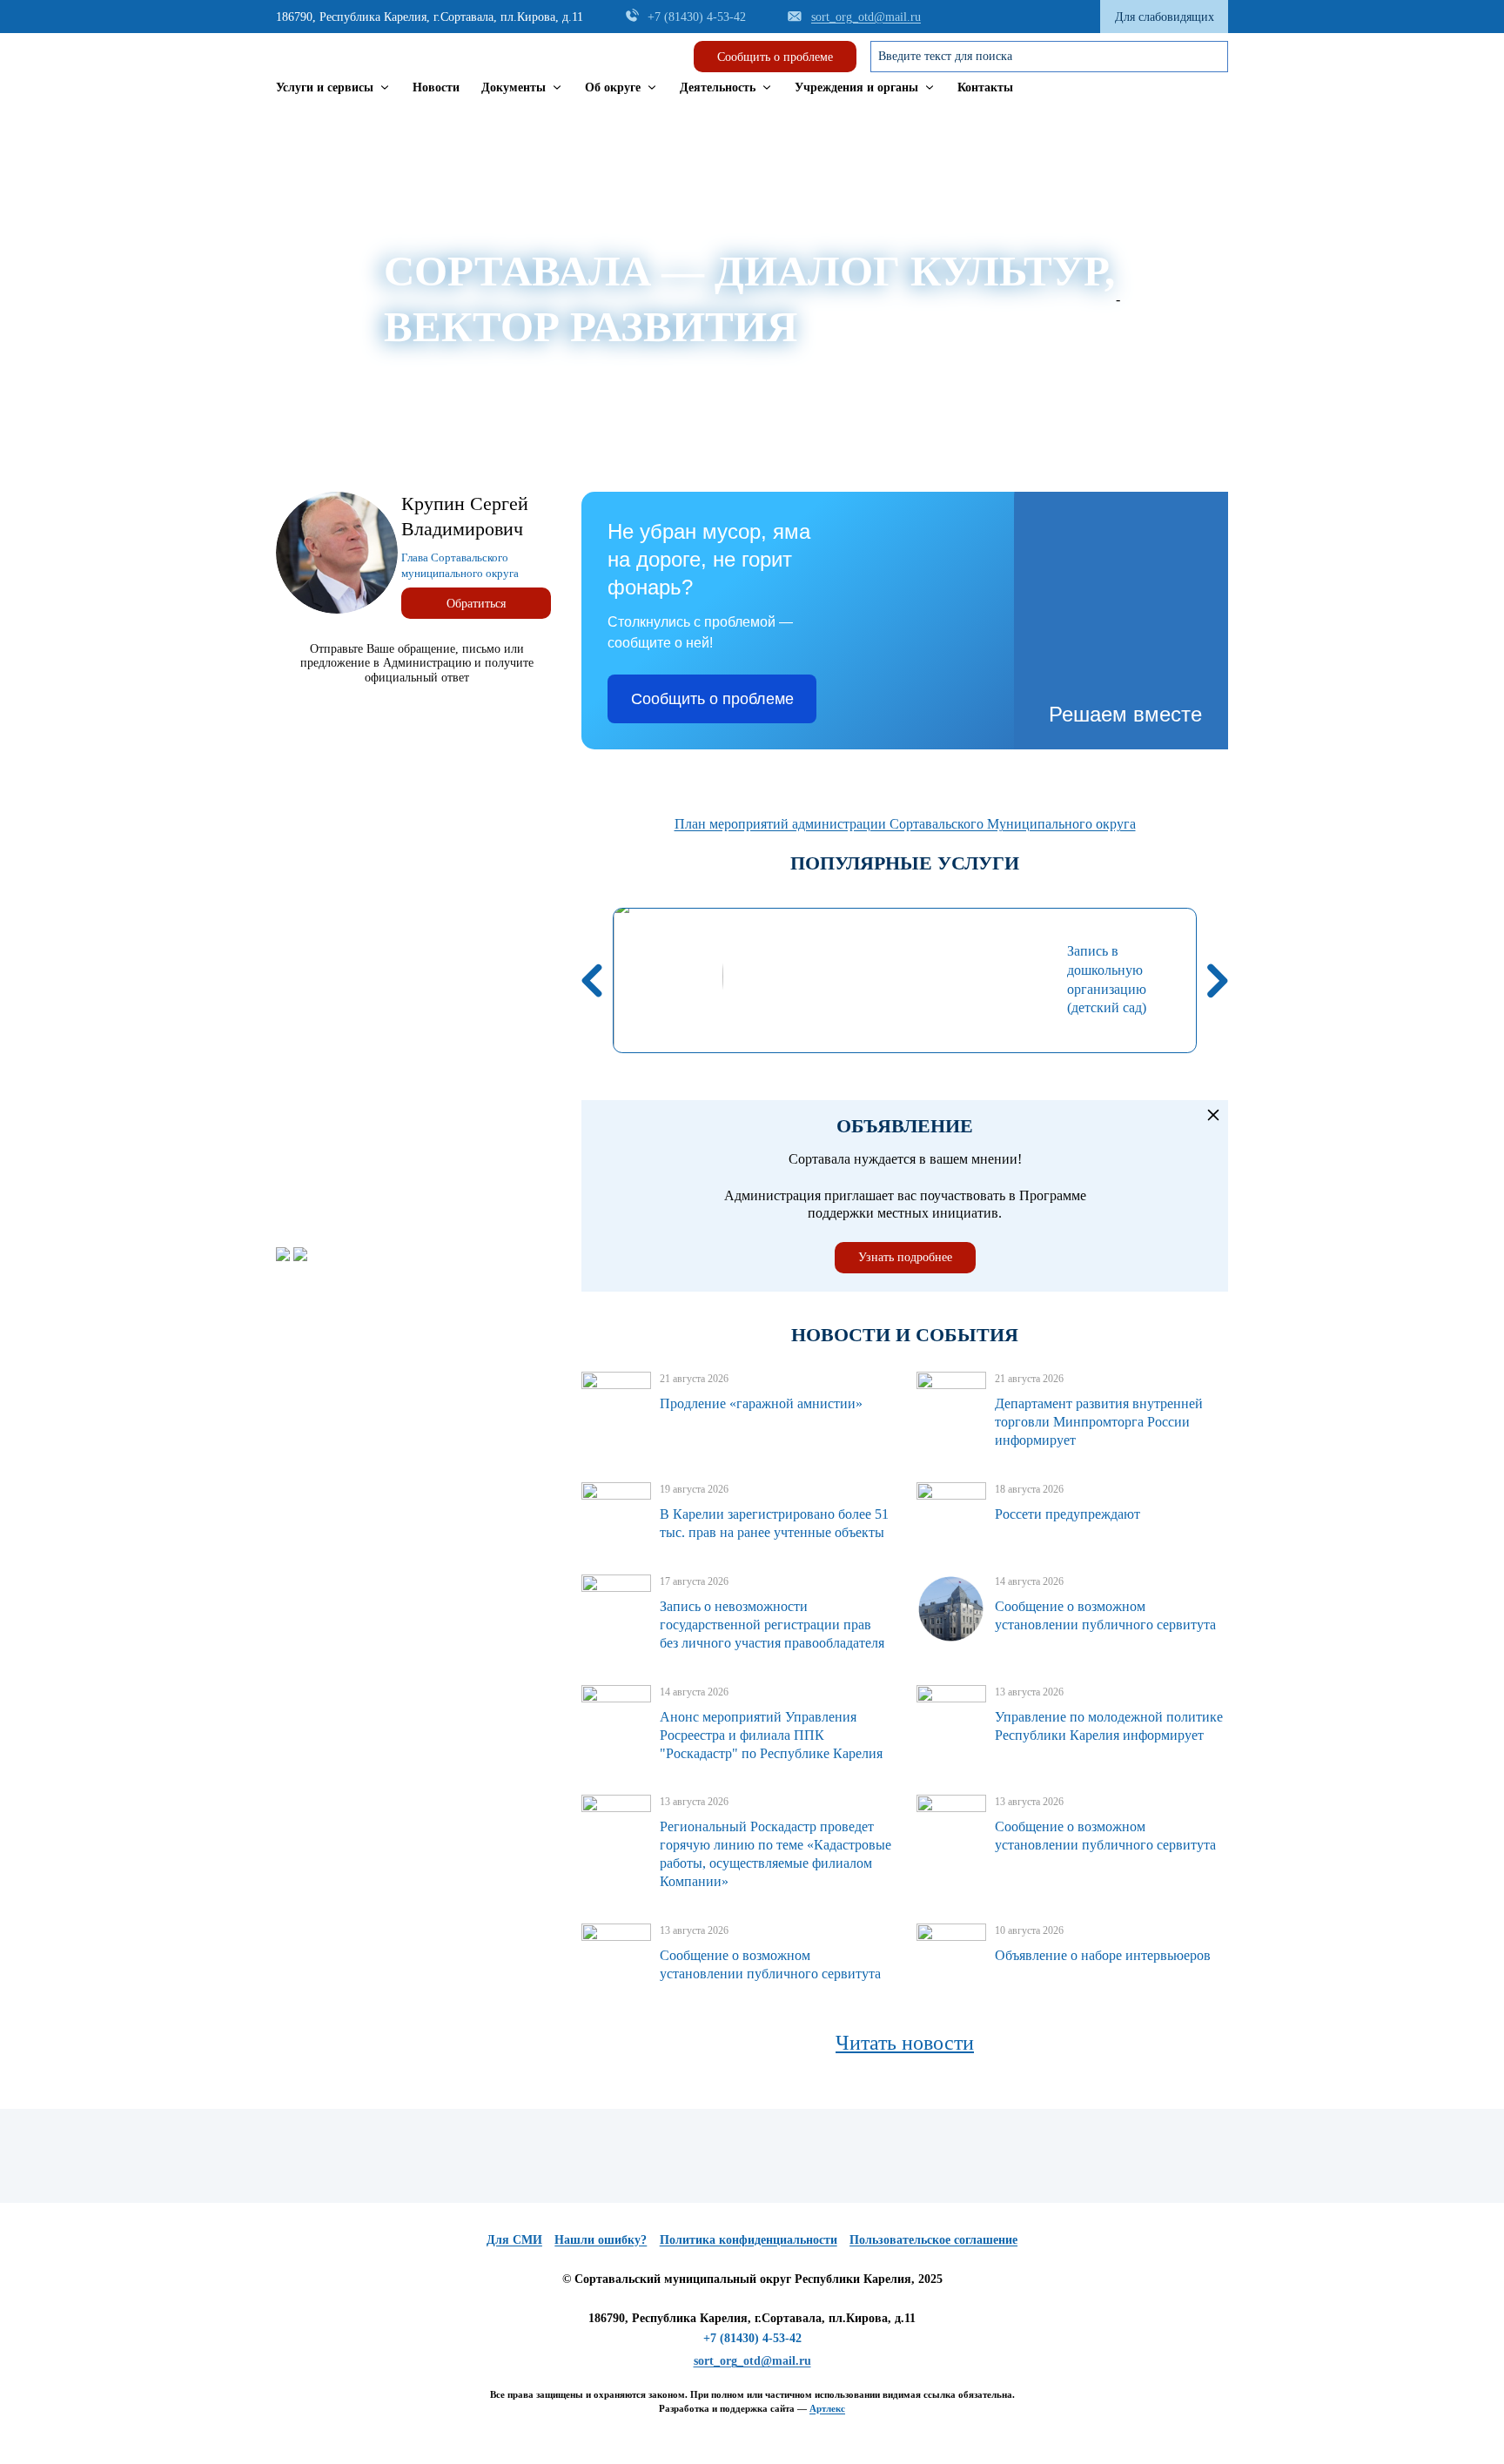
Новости (436, 87)
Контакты (985, 87)
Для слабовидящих (1165, 17)
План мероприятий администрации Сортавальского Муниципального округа (905, 824)
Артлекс (827, 2408)
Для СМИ (514, 2239)
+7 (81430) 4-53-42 (752, 2338)
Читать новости (905, 2043)
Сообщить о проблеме (775, 57)
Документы (514, 87)
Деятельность (718, 87)
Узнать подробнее (905, 1257)
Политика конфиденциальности (749, 2239)
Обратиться (476, 603)
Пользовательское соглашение (933, 2239)
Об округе (613, 87)
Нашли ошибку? (601, 2239)
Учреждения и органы (856, 87)
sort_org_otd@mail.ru (752, 2360)
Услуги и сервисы (325, 87)
